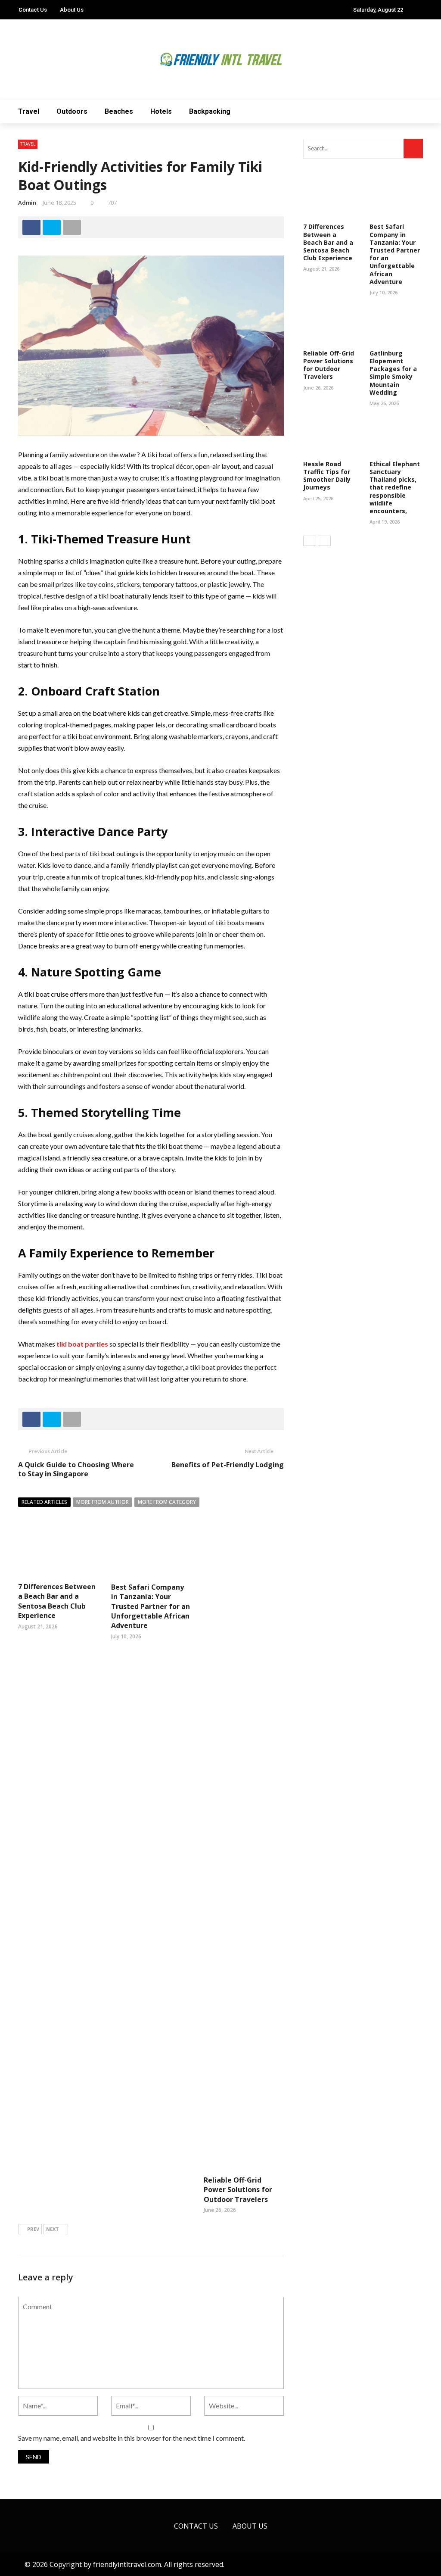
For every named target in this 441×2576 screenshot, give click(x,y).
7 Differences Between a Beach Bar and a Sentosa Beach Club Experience (57, 1601)
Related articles (44, 1502)
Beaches (119, 111)
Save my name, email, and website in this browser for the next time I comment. (132, 2438)
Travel (29, 111)
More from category (167, 1502)
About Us (72, 10)
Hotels (161, 111)
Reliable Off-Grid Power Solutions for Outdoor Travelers (238, 2190)
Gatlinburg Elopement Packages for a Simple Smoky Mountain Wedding (393, 373)
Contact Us (33, 10)
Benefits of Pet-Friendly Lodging (228, 1465)
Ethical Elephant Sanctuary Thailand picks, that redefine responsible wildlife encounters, (395, 487)
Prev (33, 2229)
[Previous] (310, 541)
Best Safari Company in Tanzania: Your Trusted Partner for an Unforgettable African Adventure (151, 1606)
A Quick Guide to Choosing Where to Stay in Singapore (76, 1469)
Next (53, 2229)
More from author (102, 1502)
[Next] (324, 541)
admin (27, 203)
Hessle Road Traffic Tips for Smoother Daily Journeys (327, 476)
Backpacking (210, 111)
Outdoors (72, 111)
